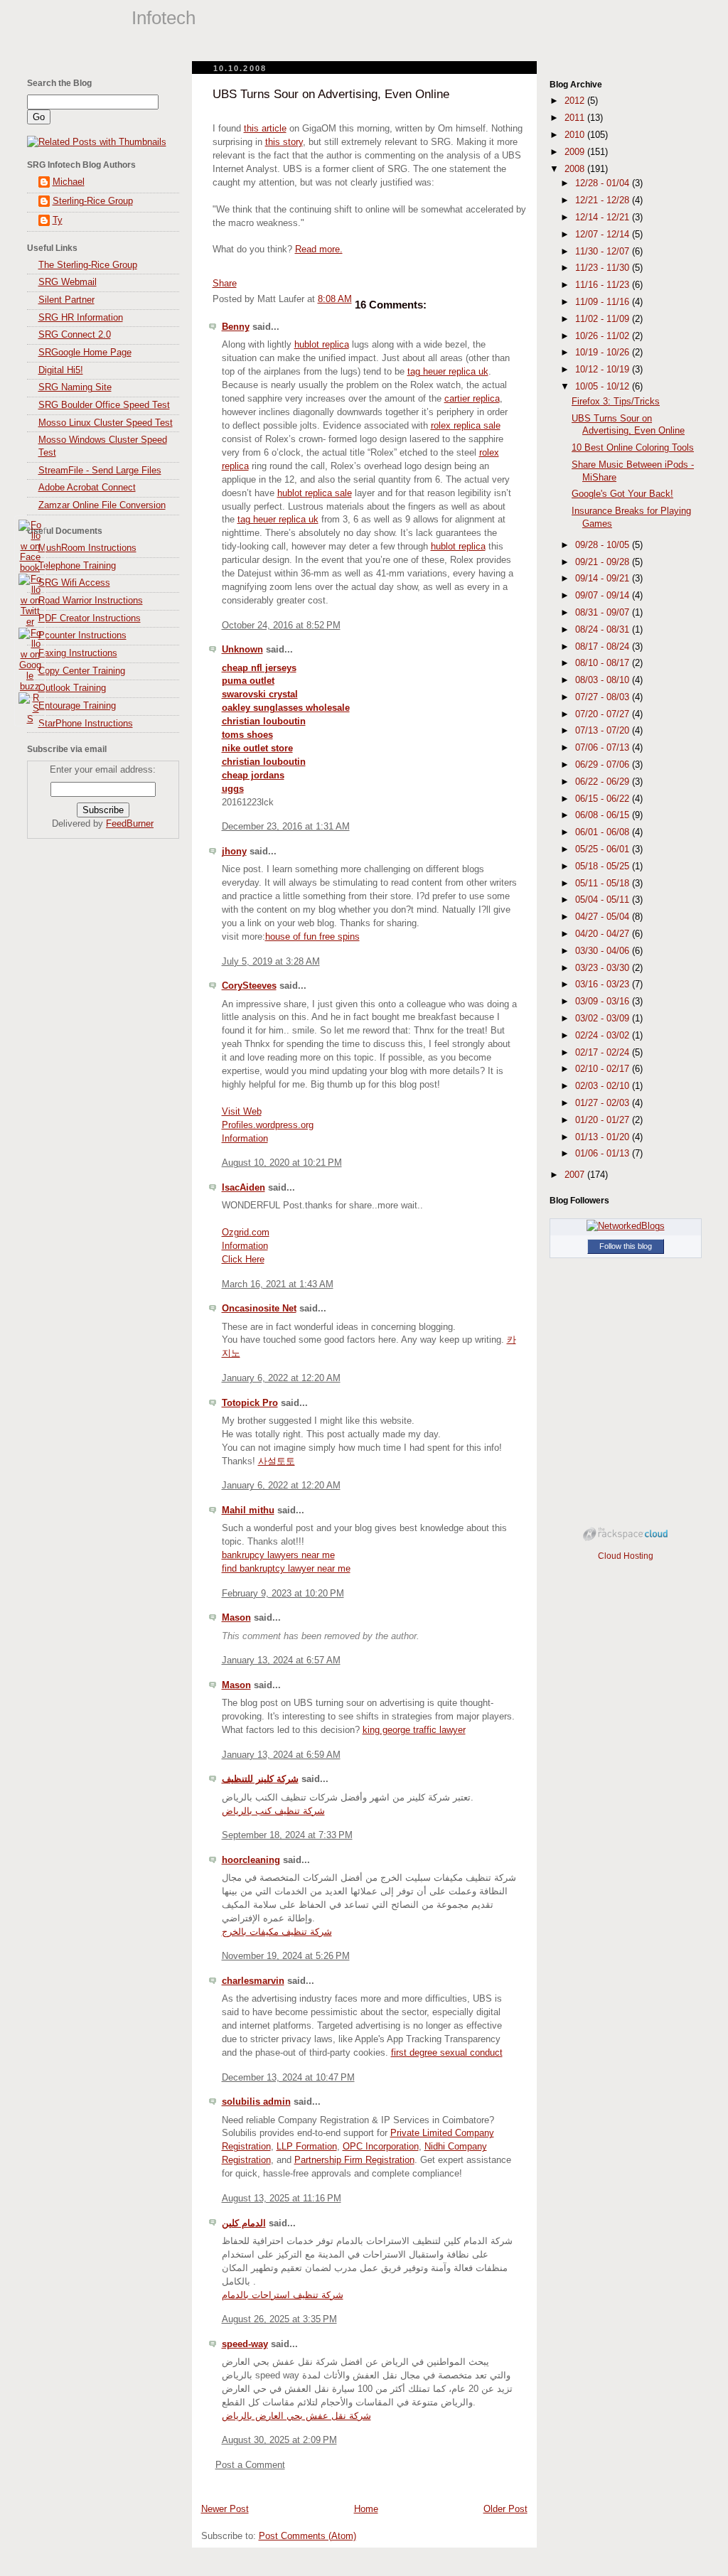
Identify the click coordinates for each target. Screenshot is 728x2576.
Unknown (242, 650)
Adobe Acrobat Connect (87, 488)
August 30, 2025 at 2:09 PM (279, 2440)
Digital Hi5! (61, 370)
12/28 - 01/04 (604, 183)
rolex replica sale (466, 426)
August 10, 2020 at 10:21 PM (282, 1163)
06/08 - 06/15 (604, 815)
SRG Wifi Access (74, 583)
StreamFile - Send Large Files (100, 471)
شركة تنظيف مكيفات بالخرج (277, 1932)
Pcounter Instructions (82, 635)
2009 (576, 152)
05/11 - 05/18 (604, 884)
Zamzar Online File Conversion (102, 505)
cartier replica (472, 399)
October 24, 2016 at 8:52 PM (281, 626)
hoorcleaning (251, 1860)
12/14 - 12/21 (604, 218)
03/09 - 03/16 (604, 1002)
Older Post (505, 2509)
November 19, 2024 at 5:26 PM (286, 1956)
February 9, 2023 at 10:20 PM (283, 1594)
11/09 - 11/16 (604, 302)
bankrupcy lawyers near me (278, 1555)
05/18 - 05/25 (604, 866)
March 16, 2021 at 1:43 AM (278, 1284)
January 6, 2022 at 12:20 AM (281, 1378)
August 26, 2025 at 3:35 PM (279, 2319)
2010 (576, 135)
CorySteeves (249, 986)
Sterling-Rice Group (93, 201)
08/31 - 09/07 (604, 613)
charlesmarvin (253, 1981)
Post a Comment (250, 2465)
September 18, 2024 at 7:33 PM (287, 1835)
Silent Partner (66, 300)
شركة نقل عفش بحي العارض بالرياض (296, 2416)
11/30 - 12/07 (604, 252)
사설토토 (277, 1461)
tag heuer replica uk (448, 372)
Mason (236, 1618)
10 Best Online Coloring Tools (633, 448)
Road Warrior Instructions (91, 601)
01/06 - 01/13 (604, 1154)
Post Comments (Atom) (307, 2536)
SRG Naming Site (75, 387)
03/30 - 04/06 (604, 951)
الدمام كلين (244, 2223)
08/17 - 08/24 (604, 647)
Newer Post (225, 2509)
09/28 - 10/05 (604, 545)
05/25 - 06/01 (604, 849)
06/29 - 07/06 (604, 765)
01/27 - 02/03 (604, 1103)
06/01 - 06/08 (604, 832)
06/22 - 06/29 (604, 782)
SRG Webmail (68, 282)
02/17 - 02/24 (604, 1053)
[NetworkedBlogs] (626, 1226)
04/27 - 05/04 (604, 917)
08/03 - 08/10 (604, 680)
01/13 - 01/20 (604, 1137)
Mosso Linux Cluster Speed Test (106, 423)
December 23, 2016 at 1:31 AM (286, 827)
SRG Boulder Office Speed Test (104, 405)
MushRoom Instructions (87, 548)
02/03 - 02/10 (604, 1086)
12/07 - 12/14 (604, 235)
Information (245, 1139)
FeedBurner (130, 824)
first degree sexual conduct (447, 2053)
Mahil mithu (248, 1510)
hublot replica (322, 345)
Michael (69, 182)
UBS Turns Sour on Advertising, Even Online (331, 94)
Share (225, 284)
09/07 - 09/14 (604, 596)
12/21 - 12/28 (604, 200)
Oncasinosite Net (259, 1309)
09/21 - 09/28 (604, 562)
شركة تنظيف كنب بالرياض (273, 1811)
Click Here (243, 1260)
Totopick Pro (250, 1403)
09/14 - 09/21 (604, 579)
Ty (58, 220)
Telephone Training (77, 566)
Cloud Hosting (626, 1556)
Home (366, 2509)
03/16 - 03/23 (604, 984)
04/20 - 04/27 (604, 934)
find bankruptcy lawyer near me (286, 1569)
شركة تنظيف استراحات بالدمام (283, 2295)
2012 (576, 101)
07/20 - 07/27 (604, 714)
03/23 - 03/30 (604, 968)
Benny (236, 327)
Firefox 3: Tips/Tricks (616, 402)
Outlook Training (72, 688)
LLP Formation (307, 2147)
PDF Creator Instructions (90, 618)
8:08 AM (335, 299)
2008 (576, 169)
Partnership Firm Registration (354, 2160)
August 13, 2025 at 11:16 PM (282, 2199)
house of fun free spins (312, 937)
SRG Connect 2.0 (75, 335)
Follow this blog (626, 1246)
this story (284, 142)
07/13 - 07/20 (604, 731)
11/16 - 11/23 (604, 285)
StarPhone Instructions (86, 724)
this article (265, 129)
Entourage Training (77, 706)
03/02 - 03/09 (604, 1019)
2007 (576, 1175)
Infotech (164, 18)
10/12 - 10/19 (604, 370)
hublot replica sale (315, 493)
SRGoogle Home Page (85, 353)
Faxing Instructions (78, 653)
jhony (234, 852)
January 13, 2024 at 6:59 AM (281, 1755)
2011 (576, 118)
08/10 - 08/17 (604, 663)
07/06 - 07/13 (604, 748)
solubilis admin (256, 2102)
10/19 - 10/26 (604, 353)
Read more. (319, 249)
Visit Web (242, 1112)
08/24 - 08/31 (604, 630)
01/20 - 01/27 (604, 1120)
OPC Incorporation (381, 2147)
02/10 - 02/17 (604, 1069)
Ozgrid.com (246, 1233)
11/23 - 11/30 (604, 268)
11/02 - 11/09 (604, 319)
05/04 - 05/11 (604, 900)
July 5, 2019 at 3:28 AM (271, 962)
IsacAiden (243, 1188)
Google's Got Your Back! (622, 494)
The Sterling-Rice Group (88, 265)
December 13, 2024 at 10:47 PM (288, 2078)
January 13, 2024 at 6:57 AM (281, 1660)
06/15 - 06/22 (604, 799)
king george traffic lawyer (414, 1730)
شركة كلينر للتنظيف (260, 1779)
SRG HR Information (81, 318)
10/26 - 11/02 (604, 336)
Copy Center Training (82, 671)
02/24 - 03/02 (604, 1036)
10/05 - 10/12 (604, 387)
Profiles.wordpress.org (268, 1125)
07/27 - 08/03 (604, 697)
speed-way (245, 2344)
